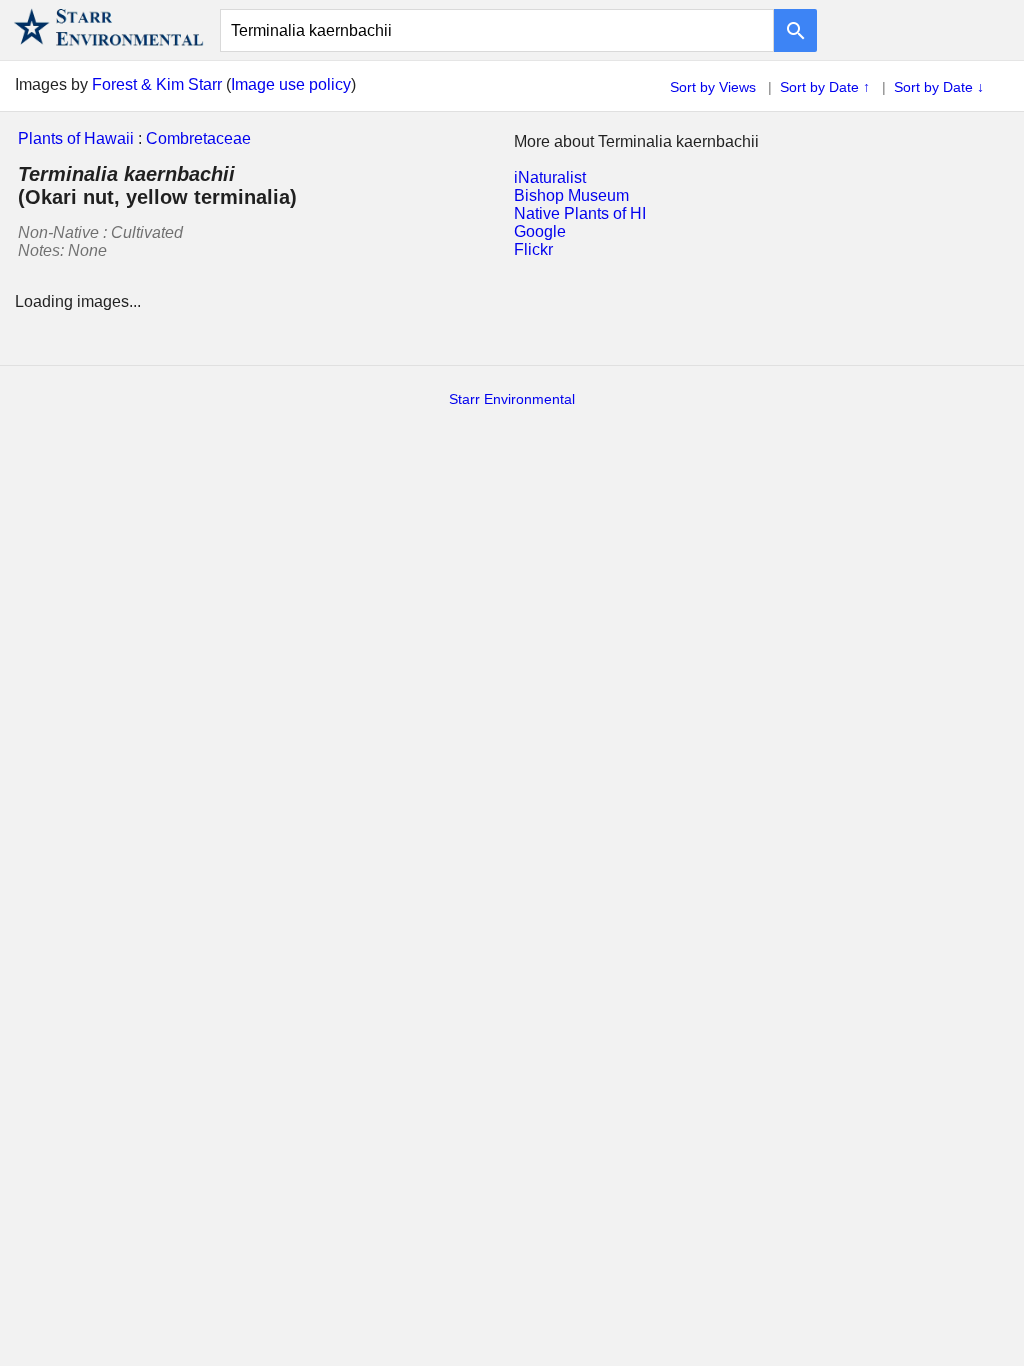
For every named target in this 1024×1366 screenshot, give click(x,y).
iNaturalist (550, 177)
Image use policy (291, 84)
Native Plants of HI (580, 213)
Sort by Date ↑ (825, 87)
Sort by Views (713, 87)
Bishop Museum (571, 195)
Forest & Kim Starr (157, 84)
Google (540, 231)
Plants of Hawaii (76, 138)
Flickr (533, 249)
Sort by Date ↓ (939, 87)
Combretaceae (198, 138)
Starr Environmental (512, 399)
